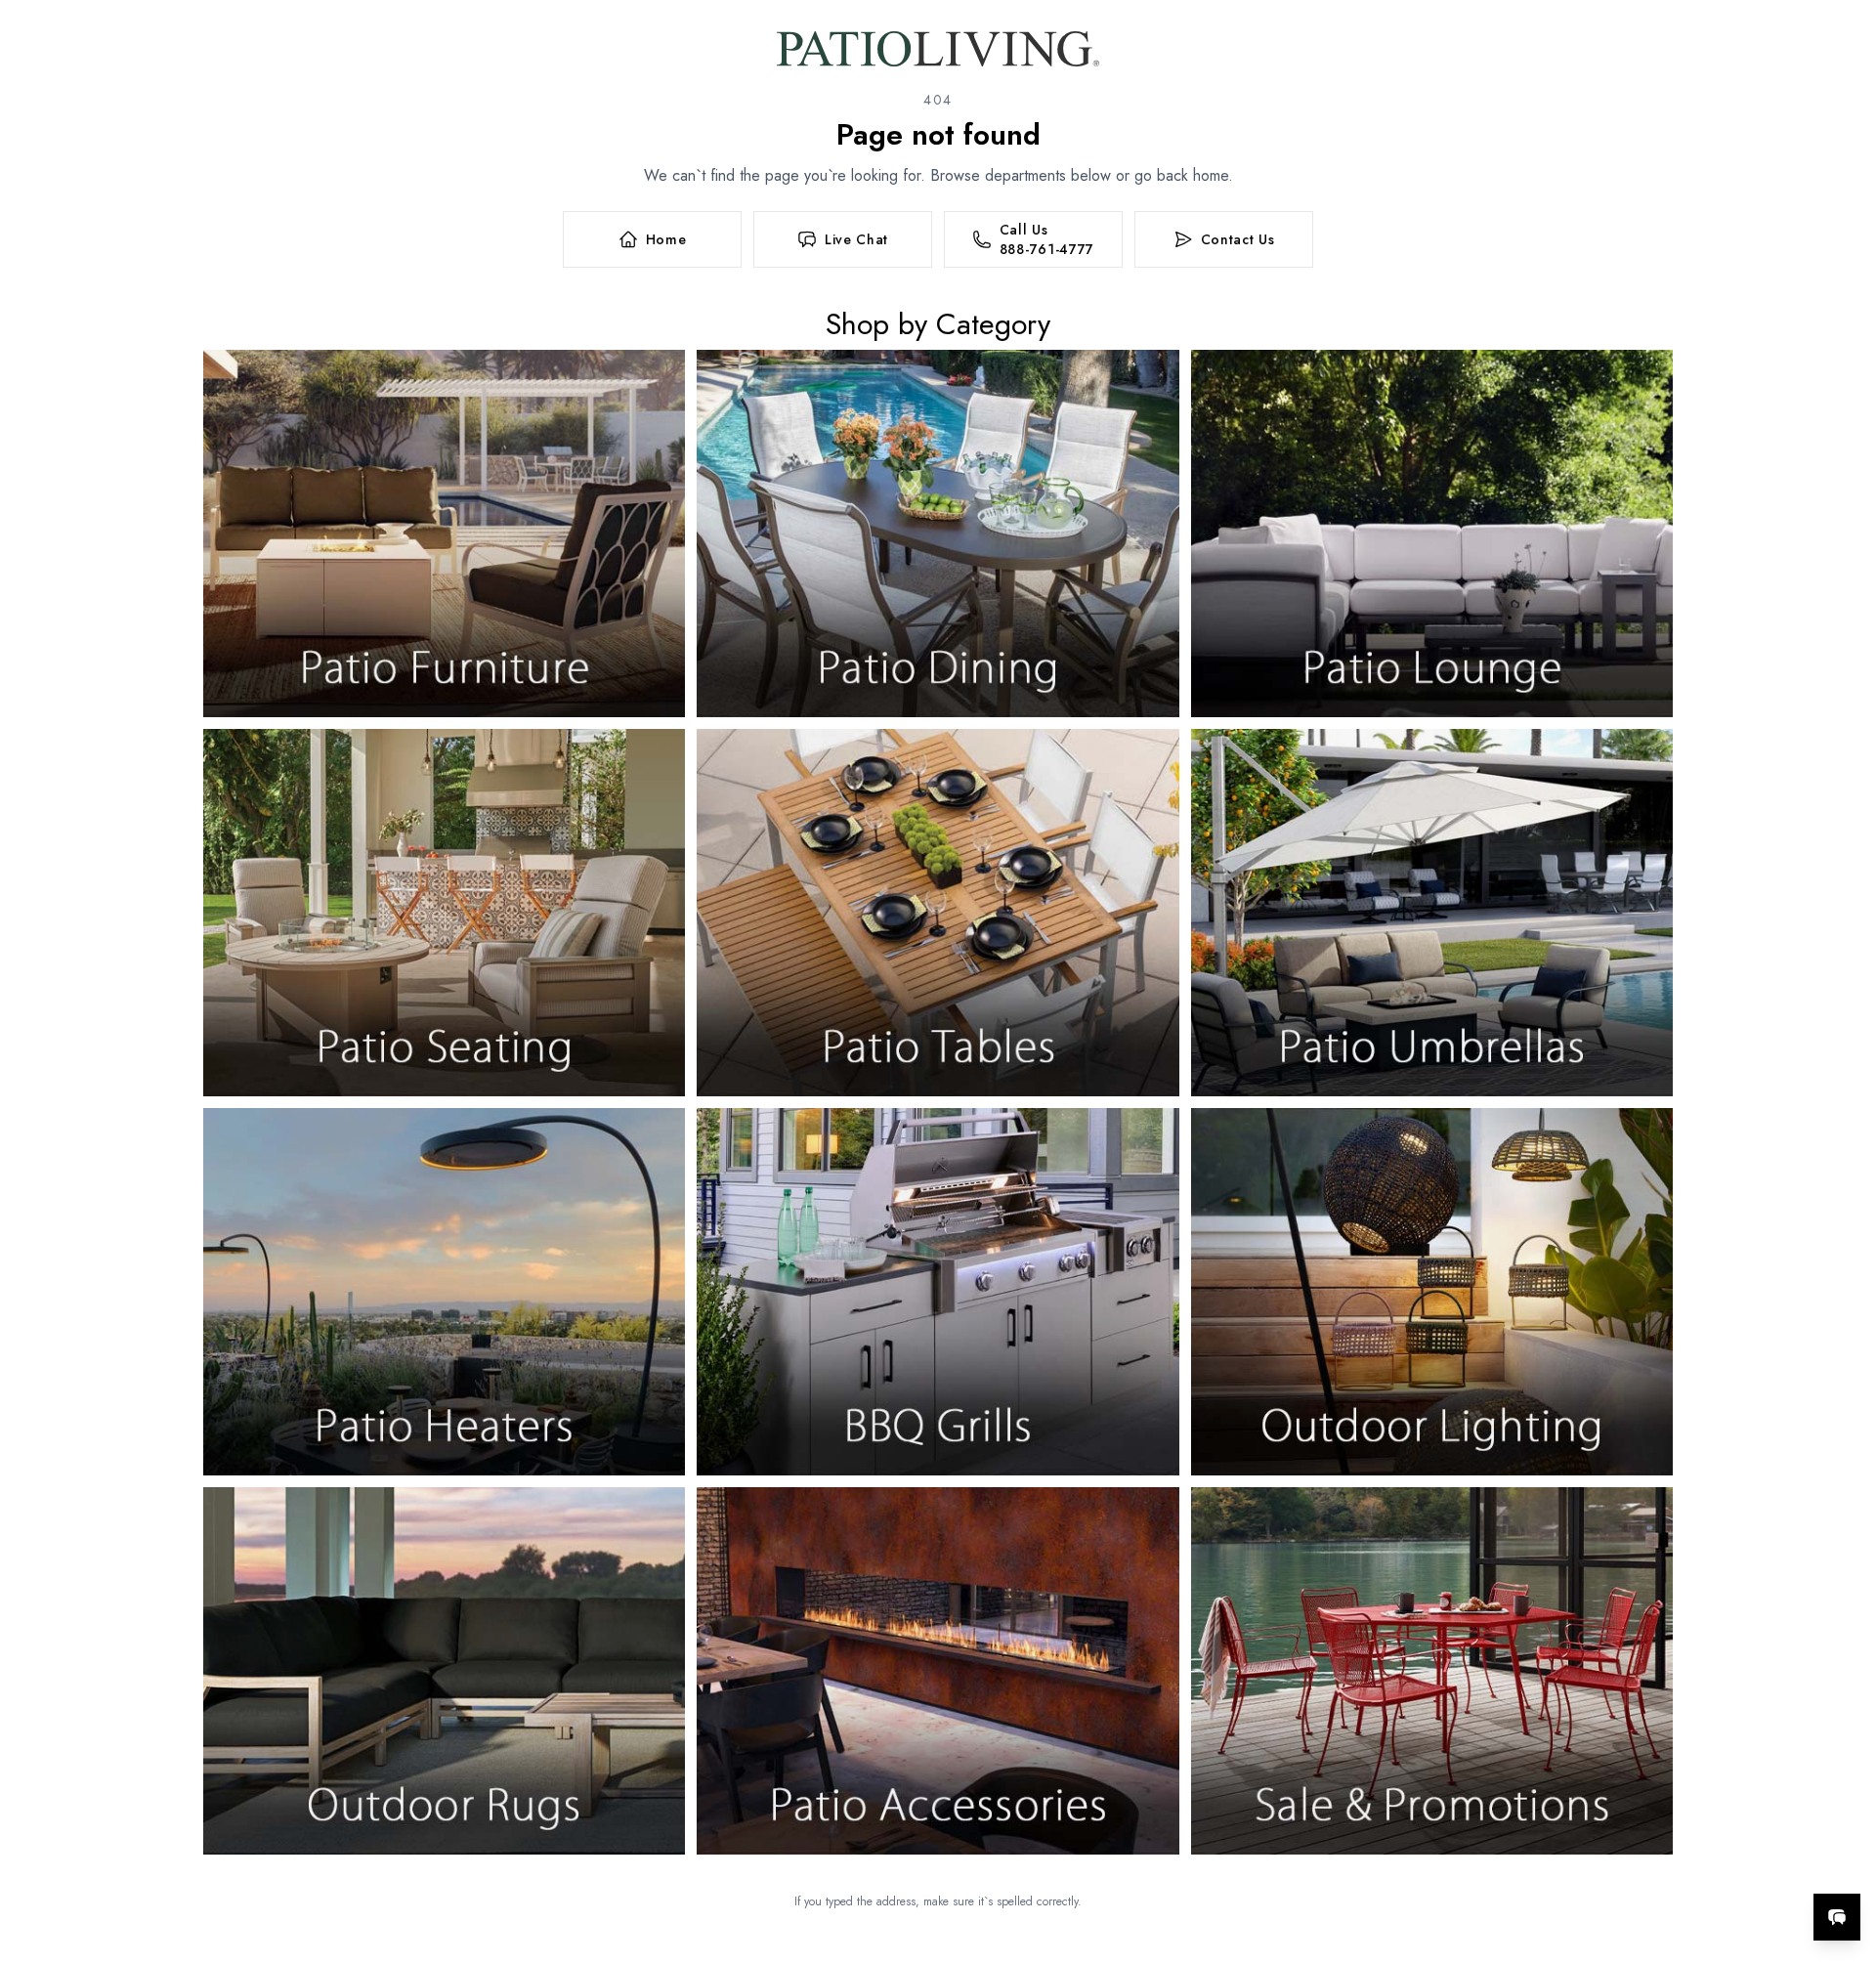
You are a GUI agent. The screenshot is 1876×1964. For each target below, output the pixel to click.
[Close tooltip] (1845, 1857)
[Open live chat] (1837, 1917)
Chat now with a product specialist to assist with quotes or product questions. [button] (1699, 1866)
